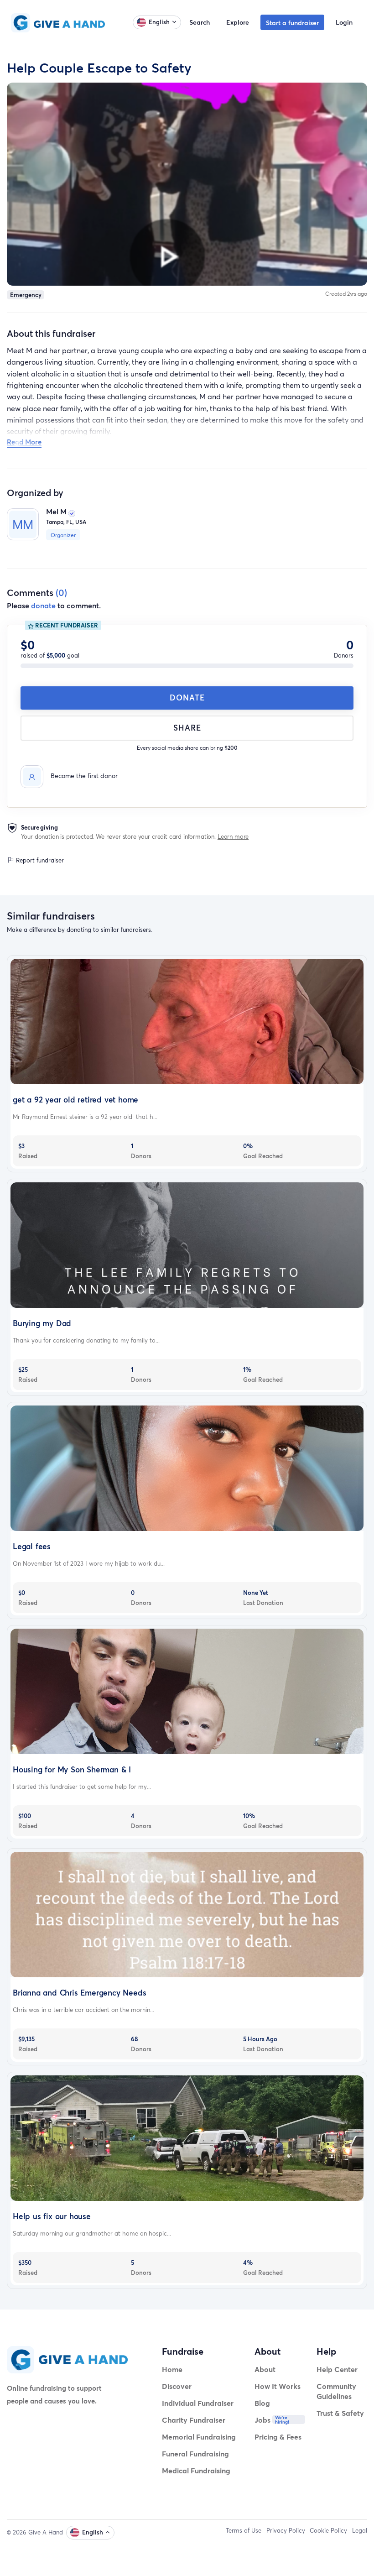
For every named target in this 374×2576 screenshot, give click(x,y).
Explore (238, 22)
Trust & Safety (340, 2413)
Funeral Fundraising (195, 2453)
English (159, 22)
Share (187, 728)
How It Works (278, 2386)
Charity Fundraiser (194, 2420)
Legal (360, 2530)
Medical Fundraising (196, 2470)
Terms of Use (244, 2530)
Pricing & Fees (278, 2437)
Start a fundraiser (292, 23)
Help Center (337, 2369)
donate (43, 605)
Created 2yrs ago (346, 294)
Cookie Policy (328, 2530)
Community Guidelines (336, 2391)
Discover (177, 2386)
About (265, 2369)
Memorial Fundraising (199, 2437)
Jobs (262, 2420)
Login (344, 22)
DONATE (187, 698)
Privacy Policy (286, 2530)
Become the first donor (84, 776)
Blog (262, 2403)
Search (200, 22)
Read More (24, 442)
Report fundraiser (39, 860)
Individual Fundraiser (198, 2403)
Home (172, 2369)
